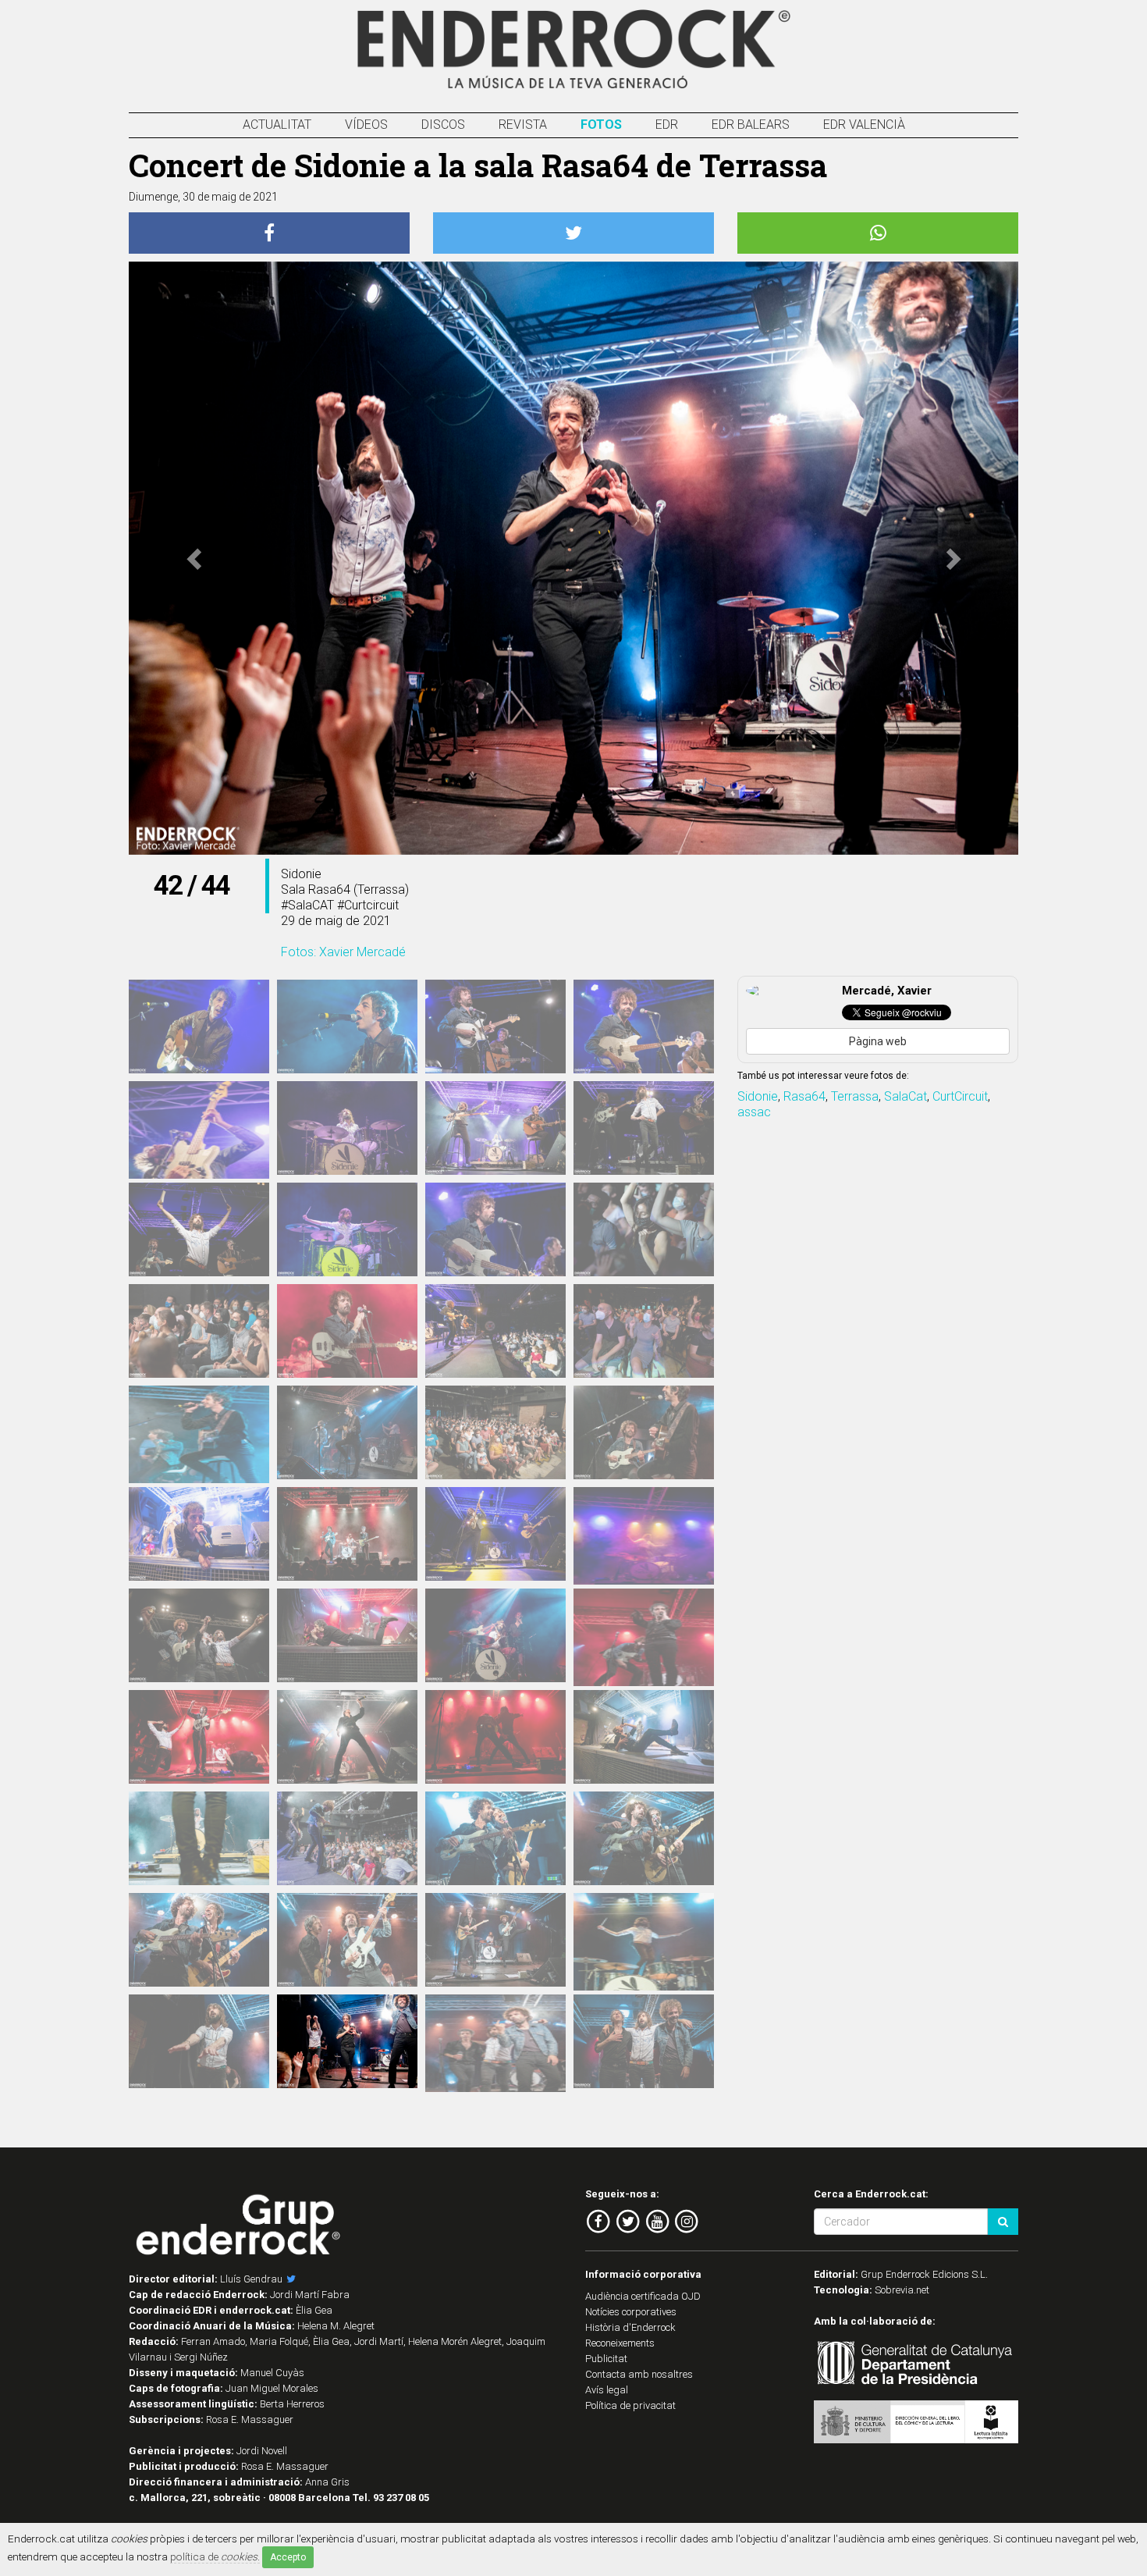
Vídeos (366, 125)
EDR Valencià (864, 125)
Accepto (288, 2557)
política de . (215, 2556)
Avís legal (607, 2390)
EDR (667, 125)
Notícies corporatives (631, 2312)
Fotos (601, 125)
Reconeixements (620, 2343)
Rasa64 (804, 1096)
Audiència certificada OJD (643, 2296)
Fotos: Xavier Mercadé (343, 952)
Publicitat (606, 2359)
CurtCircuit (960, 1096)
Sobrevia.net (902, 2290)
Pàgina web (878, 1041)
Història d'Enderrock (630, 2327)
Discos (443, 125)
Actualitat (277, 125)
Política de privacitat (630, 2405)
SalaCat (906, 1096)
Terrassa (855, 1096)
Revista (523, 125)
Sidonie (758, 1096)
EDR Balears (751, 125)
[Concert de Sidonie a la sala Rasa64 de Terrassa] (199, 1026)
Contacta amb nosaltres (639, 2374)
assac (754, 1112)
